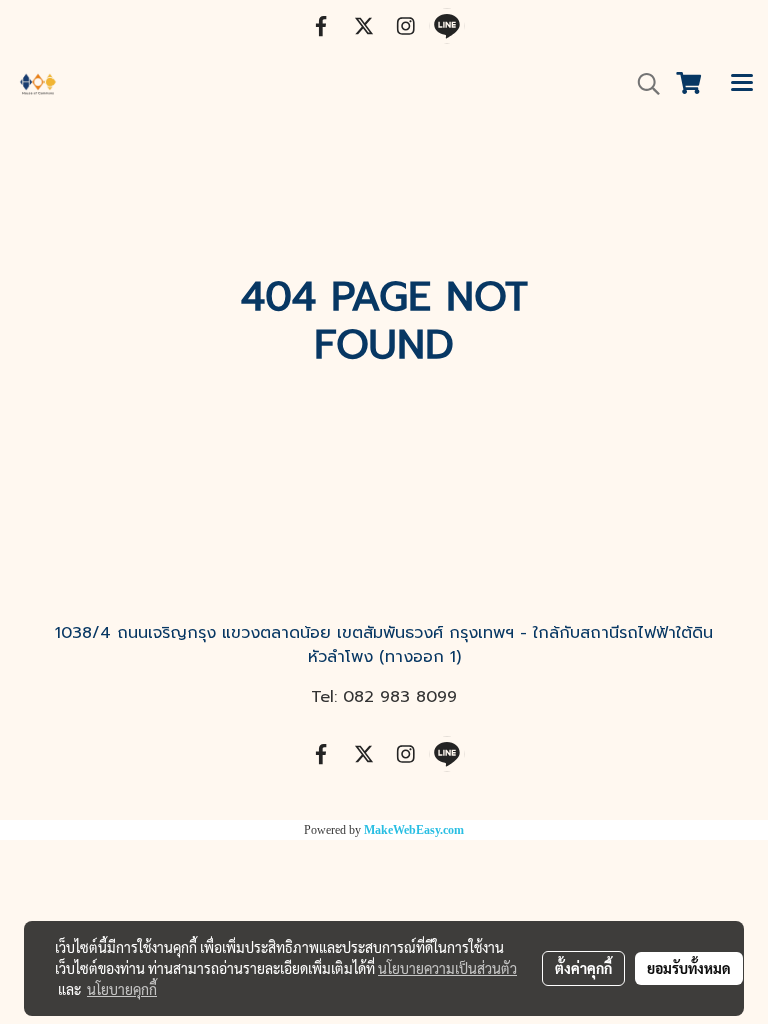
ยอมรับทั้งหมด (689, 968)
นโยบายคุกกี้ (122, 989)
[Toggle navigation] (742, 84)
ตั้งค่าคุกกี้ (583, 968)
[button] (642, 84)
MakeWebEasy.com (414, 830)
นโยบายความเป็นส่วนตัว (447, 968)
